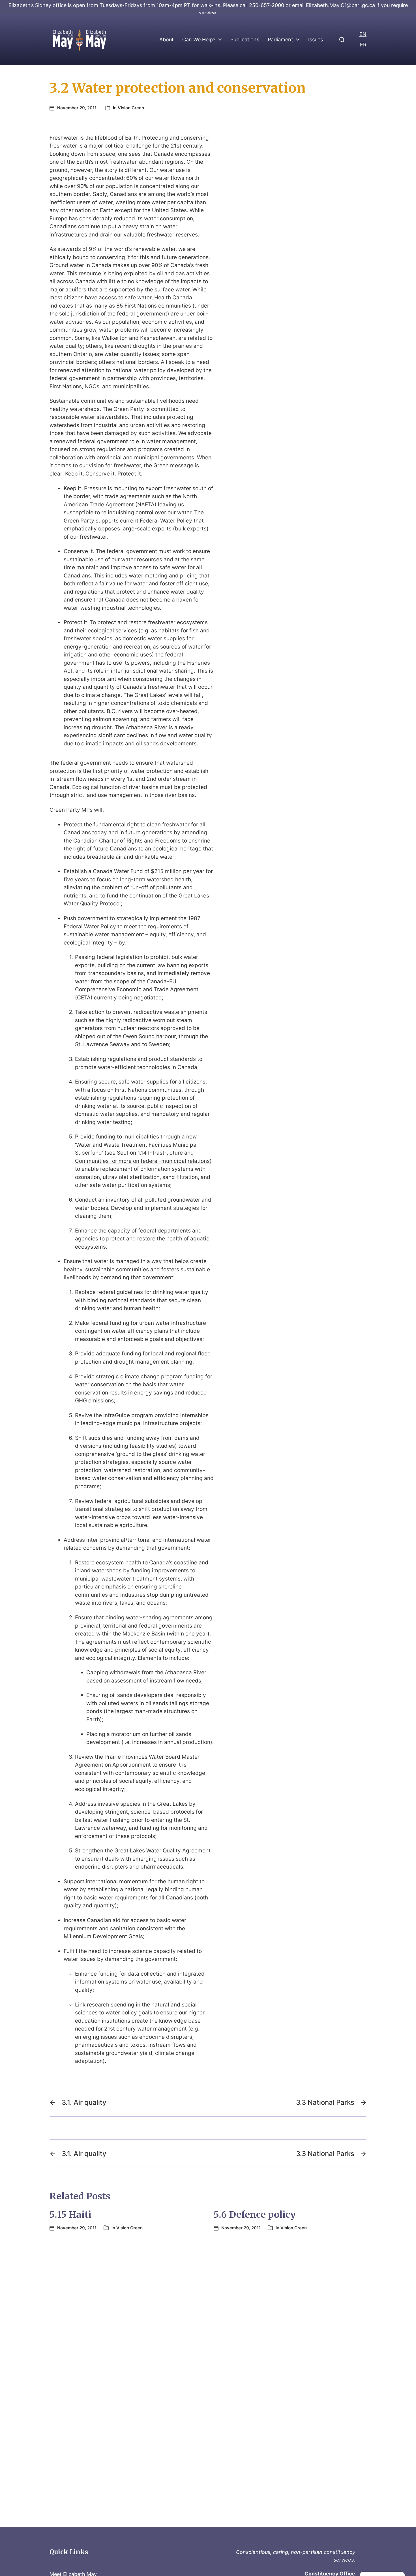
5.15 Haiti (70, 2215)
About (167, 40)
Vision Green (131, 108)
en (363, 34)
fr (363, 45)
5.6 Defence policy (255, 2215)
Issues (316, 40)
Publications (245, 40)
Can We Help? (199, 40)
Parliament (280, 40)
